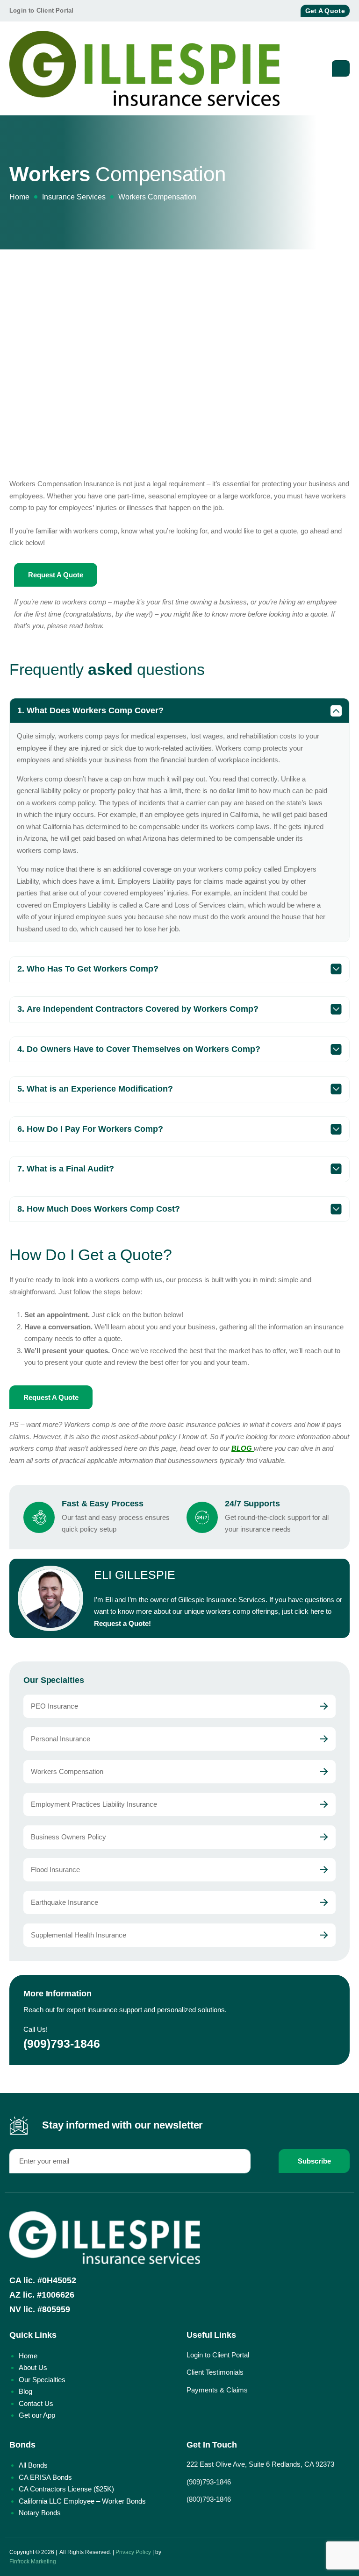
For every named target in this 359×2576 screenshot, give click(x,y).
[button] (179, 711)
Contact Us (36, 2403)
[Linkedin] (287, 11)
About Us (33, 2367)
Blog (25, 2391)
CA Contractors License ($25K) (66, 2489)
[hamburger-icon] (341, 69)
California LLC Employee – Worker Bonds (82, 2501)
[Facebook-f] (254, 11)
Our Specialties (42, 2380)
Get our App (37, 2415)
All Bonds (33, 2465)
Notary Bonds (40, 2513)
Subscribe (314, 2161)
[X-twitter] (270, 11)
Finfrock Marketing (33, 2562)
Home (19, 197)
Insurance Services (74, 197)
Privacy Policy (133, 2552)
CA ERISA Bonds (45, 2477)
